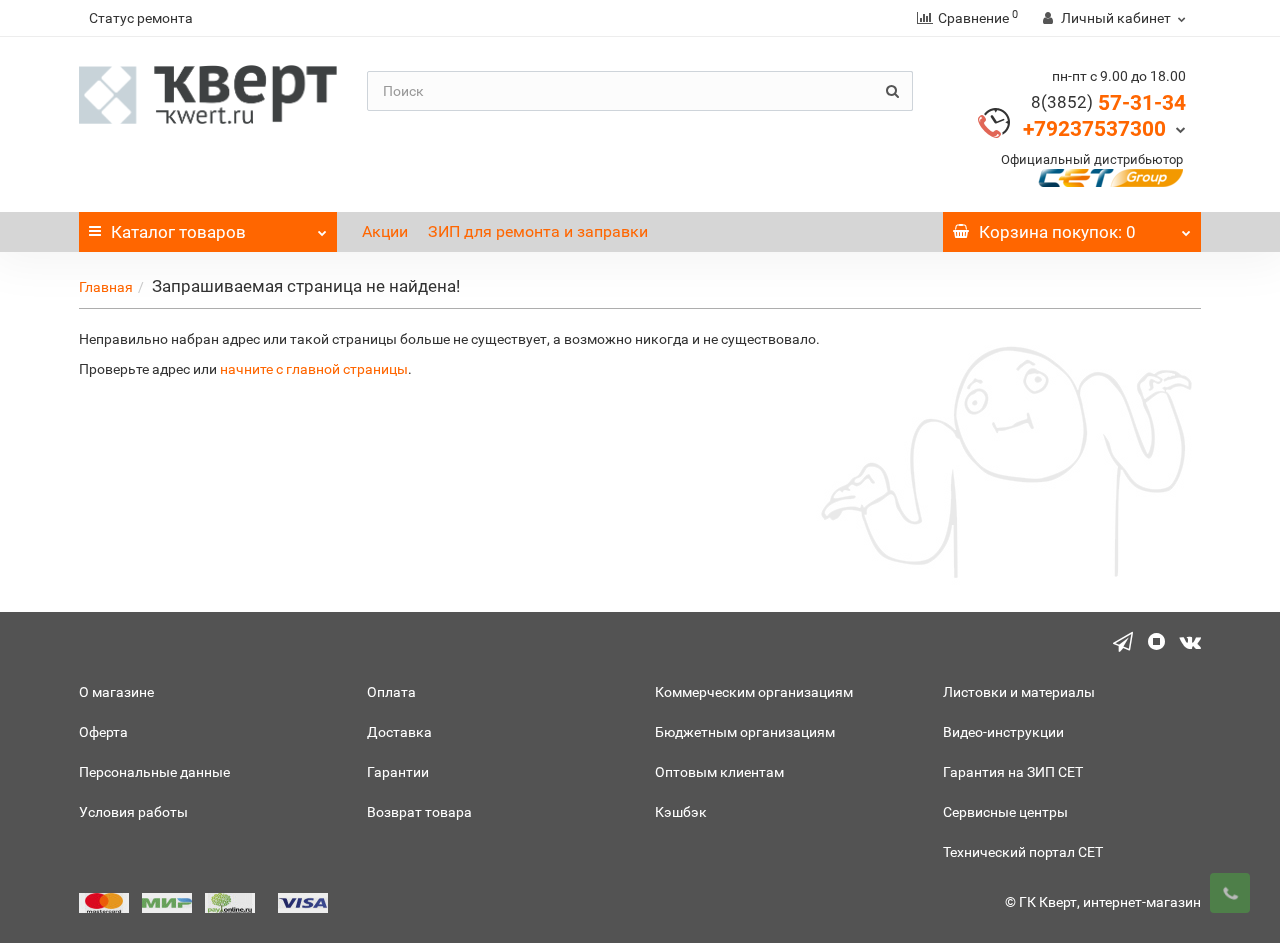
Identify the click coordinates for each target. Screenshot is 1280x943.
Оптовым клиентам (719, 772)
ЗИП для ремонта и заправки (538, 231)
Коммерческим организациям (754, 692)
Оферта (103, 732)
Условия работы (133, 812)
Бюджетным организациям (745, 732)
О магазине (116, 692)
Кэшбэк (681, 812)
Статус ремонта (141, 18)
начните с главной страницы (314, 369)
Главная (106, 287)
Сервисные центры (1005, 812)
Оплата (391, 692)
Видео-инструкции (1003, 732)
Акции (385, 231)
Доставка (399, 732)
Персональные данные (154, 772)
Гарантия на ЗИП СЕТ (1013, 772)
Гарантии (398, 772)
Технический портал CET (1023, 852)
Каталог (178, 232)
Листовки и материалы (1019, 692)
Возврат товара (419, 812)
